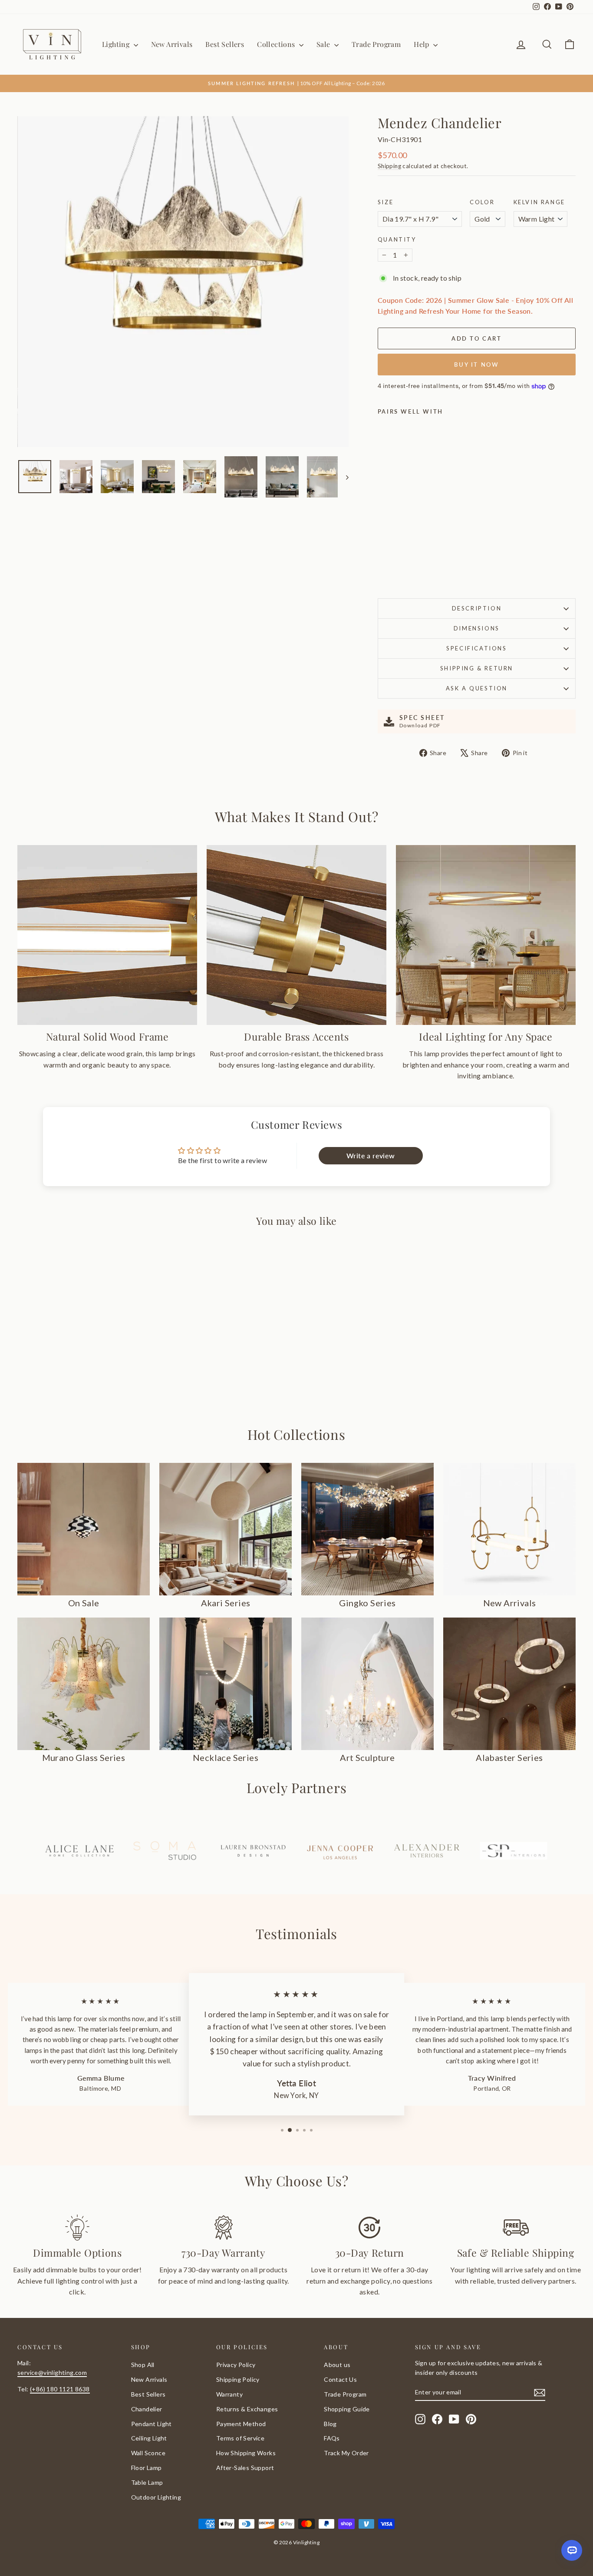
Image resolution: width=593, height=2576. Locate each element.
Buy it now (476, 365)
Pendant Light (152, 2424)
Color (482, 202)
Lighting (117, 44)
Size (385, 202)
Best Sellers (225, 44)
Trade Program (376, 44)
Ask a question (477, 688)
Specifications (476, 648)
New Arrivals (172, 44)
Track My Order (346, 2453)
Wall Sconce (148, 2453)
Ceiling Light (149, 2438)
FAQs (332, 2438)
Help (422, 44)
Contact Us (340, 2379)
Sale (324, 44)
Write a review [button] (371, 1155)
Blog (330, 2424)
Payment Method (241, 2424)
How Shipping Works (246, 2453)
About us (337, 2365)
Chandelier (147, 2409)
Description (477, 608)
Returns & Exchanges (247, 2409)
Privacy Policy (236, 2365)
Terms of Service (240, 2438)
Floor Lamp (147, 2468)
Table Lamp (147, 2482)
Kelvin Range (539, 202)
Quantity (397, 239)
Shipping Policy (238, 2379)
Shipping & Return (477, 668)
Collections (277, 44)
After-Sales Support (245, 2468)
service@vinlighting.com (52, 2372)
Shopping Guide (347, 2409)
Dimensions (477, 628)
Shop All (143, 2365)
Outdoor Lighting (156, 2497)
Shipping (389, 166)
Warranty (229, 2394)
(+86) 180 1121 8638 (60, 2389)
